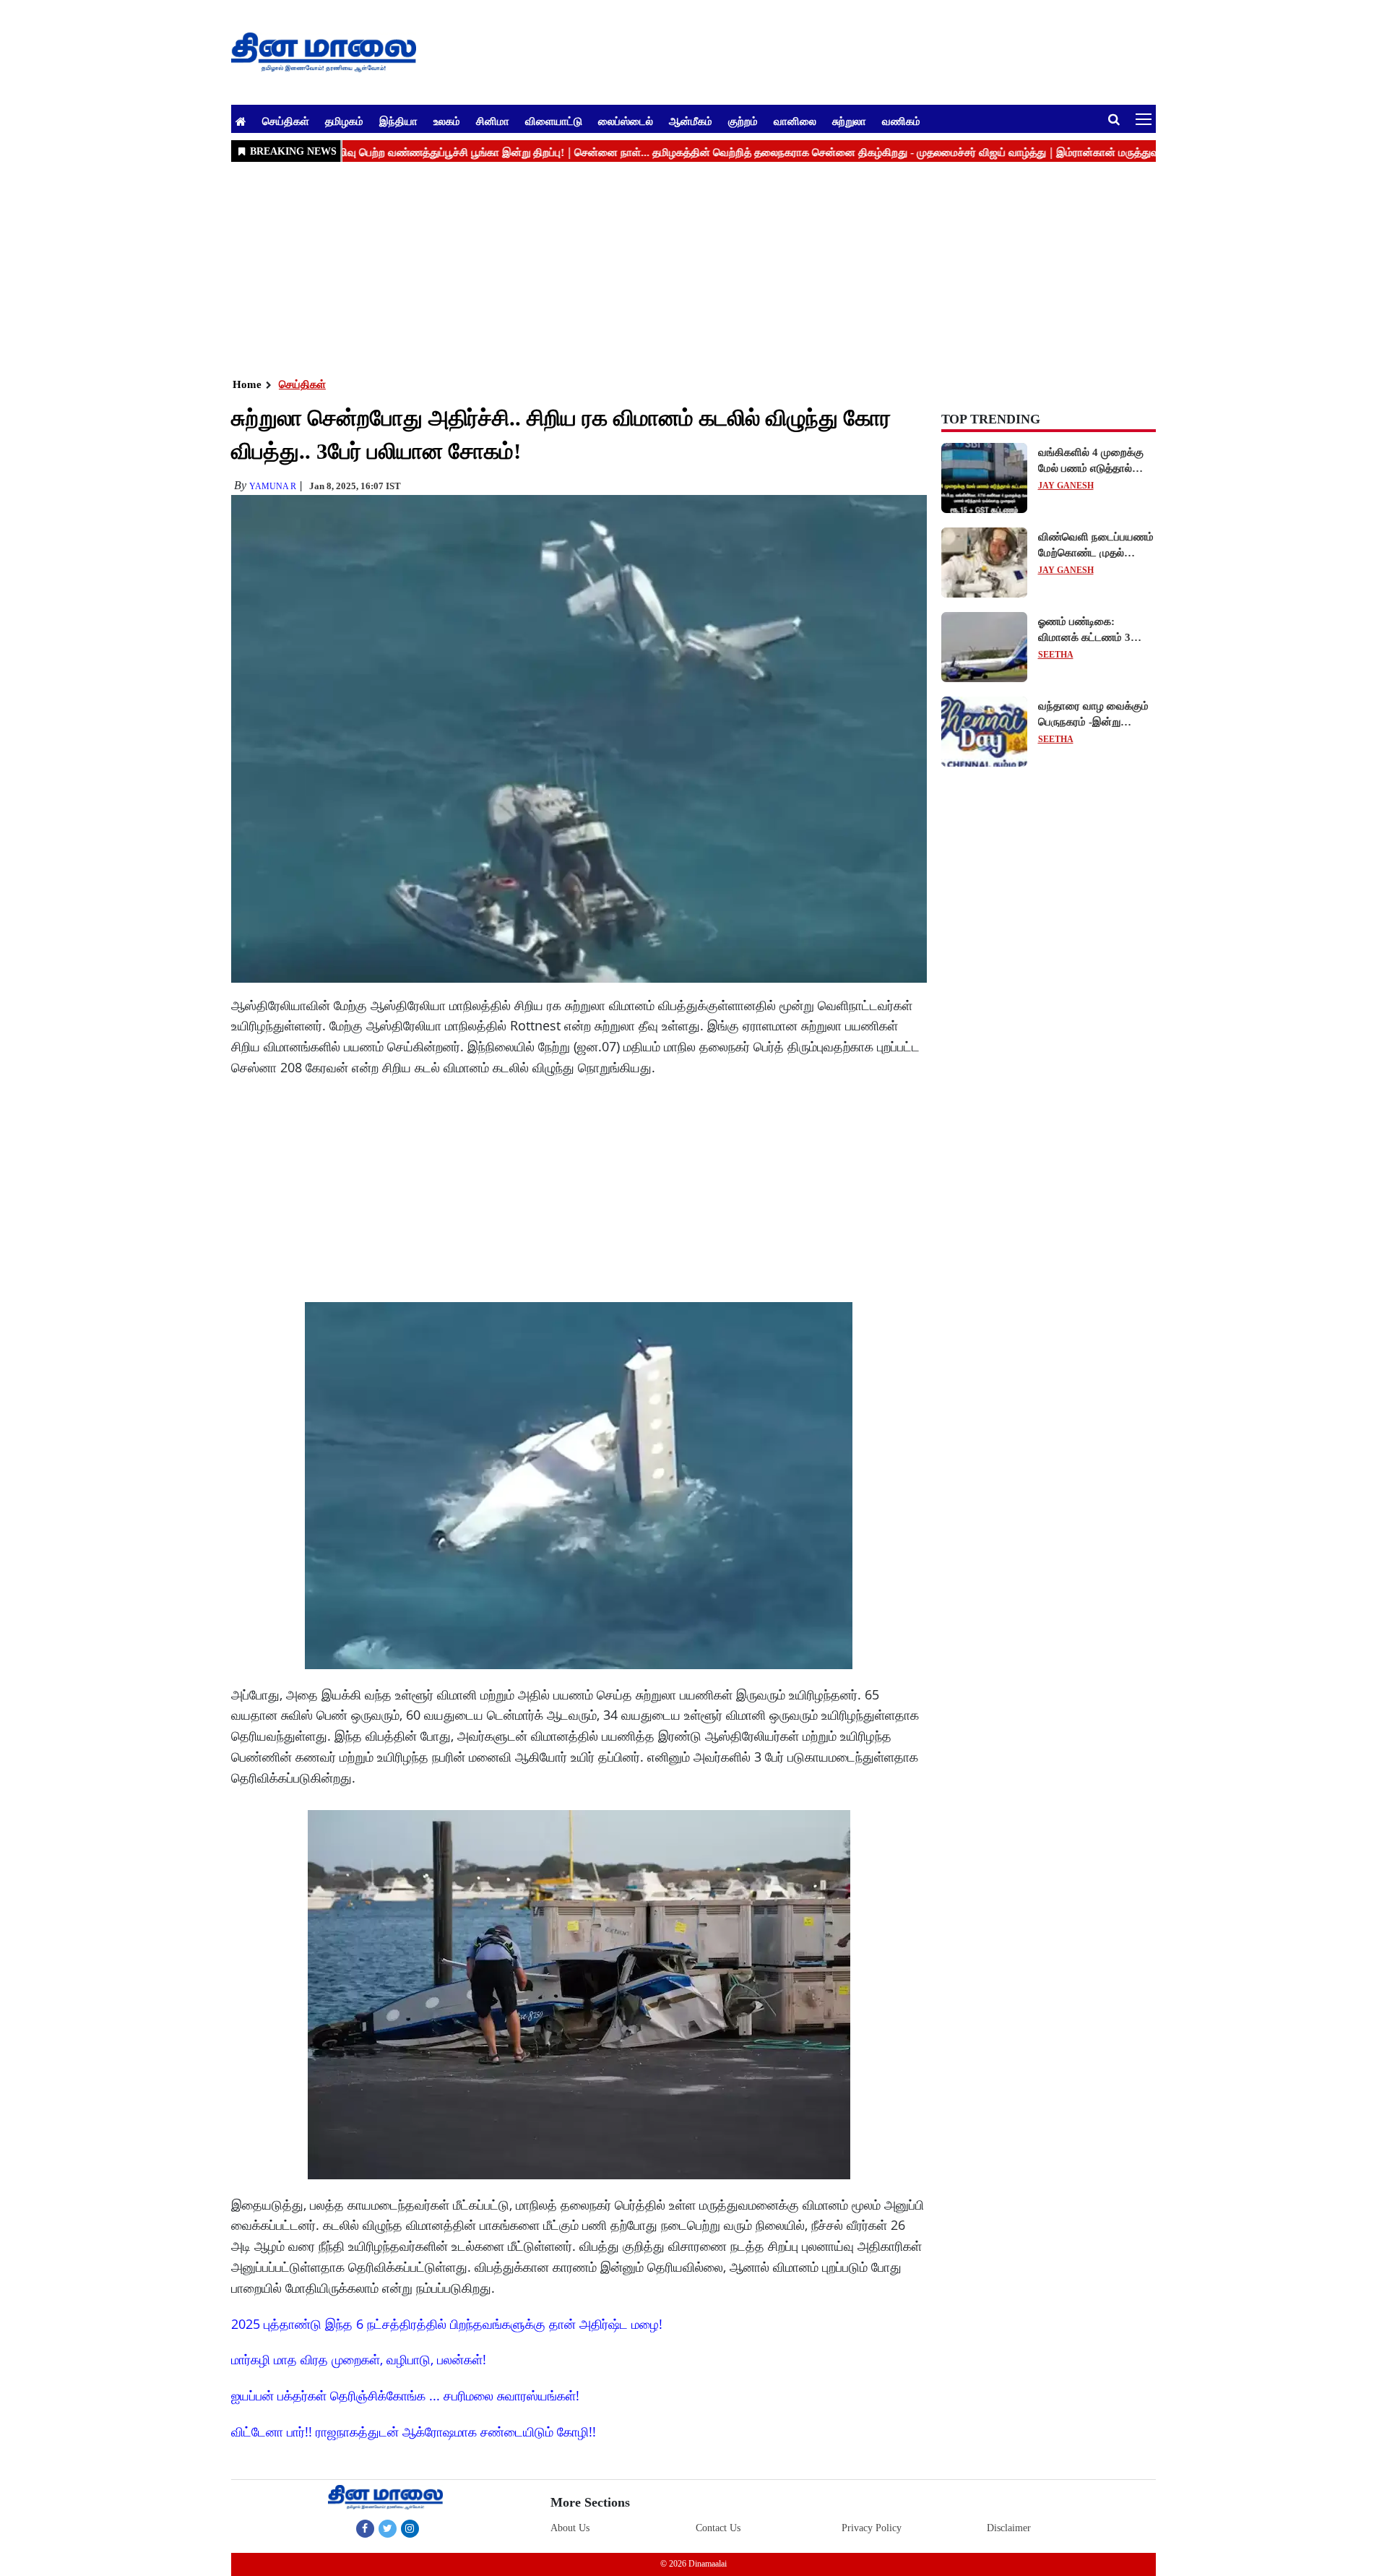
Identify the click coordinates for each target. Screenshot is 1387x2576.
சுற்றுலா (849, 121)
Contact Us (718, 2528)
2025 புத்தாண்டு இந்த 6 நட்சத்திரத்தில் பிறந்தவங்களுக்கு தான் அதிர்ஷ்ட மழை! (447, 2324)
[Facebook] (365, 2528)
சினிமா (493, 121)
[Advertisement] (665, 268)
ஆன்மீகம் (691, 121)
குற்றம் (743, 121)
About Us (570, 2528)
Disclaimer (1009, 2528)
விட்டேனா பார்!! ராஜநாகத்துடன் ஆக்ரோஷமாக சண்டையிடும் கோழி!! (414, 2431)
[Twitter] (388, 2528)
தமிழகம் (344, 121)
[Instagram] (410, 2528)
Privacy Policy (872, 2528)
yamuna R (273, 486)
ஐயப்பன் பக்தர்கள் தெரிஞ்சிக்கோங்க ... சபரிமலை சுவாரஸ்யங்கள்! (405, 2395)
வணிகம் (901, 121)
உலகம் (447, 121)
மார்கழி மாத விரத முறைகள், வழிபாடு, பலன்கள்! (359, 2359)
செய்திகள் (286, 121)
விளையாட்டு (554, 121)
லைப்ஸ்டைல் (626, 121)
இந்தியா (398, 121)
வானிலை (795, 121)
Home (247, 384)
